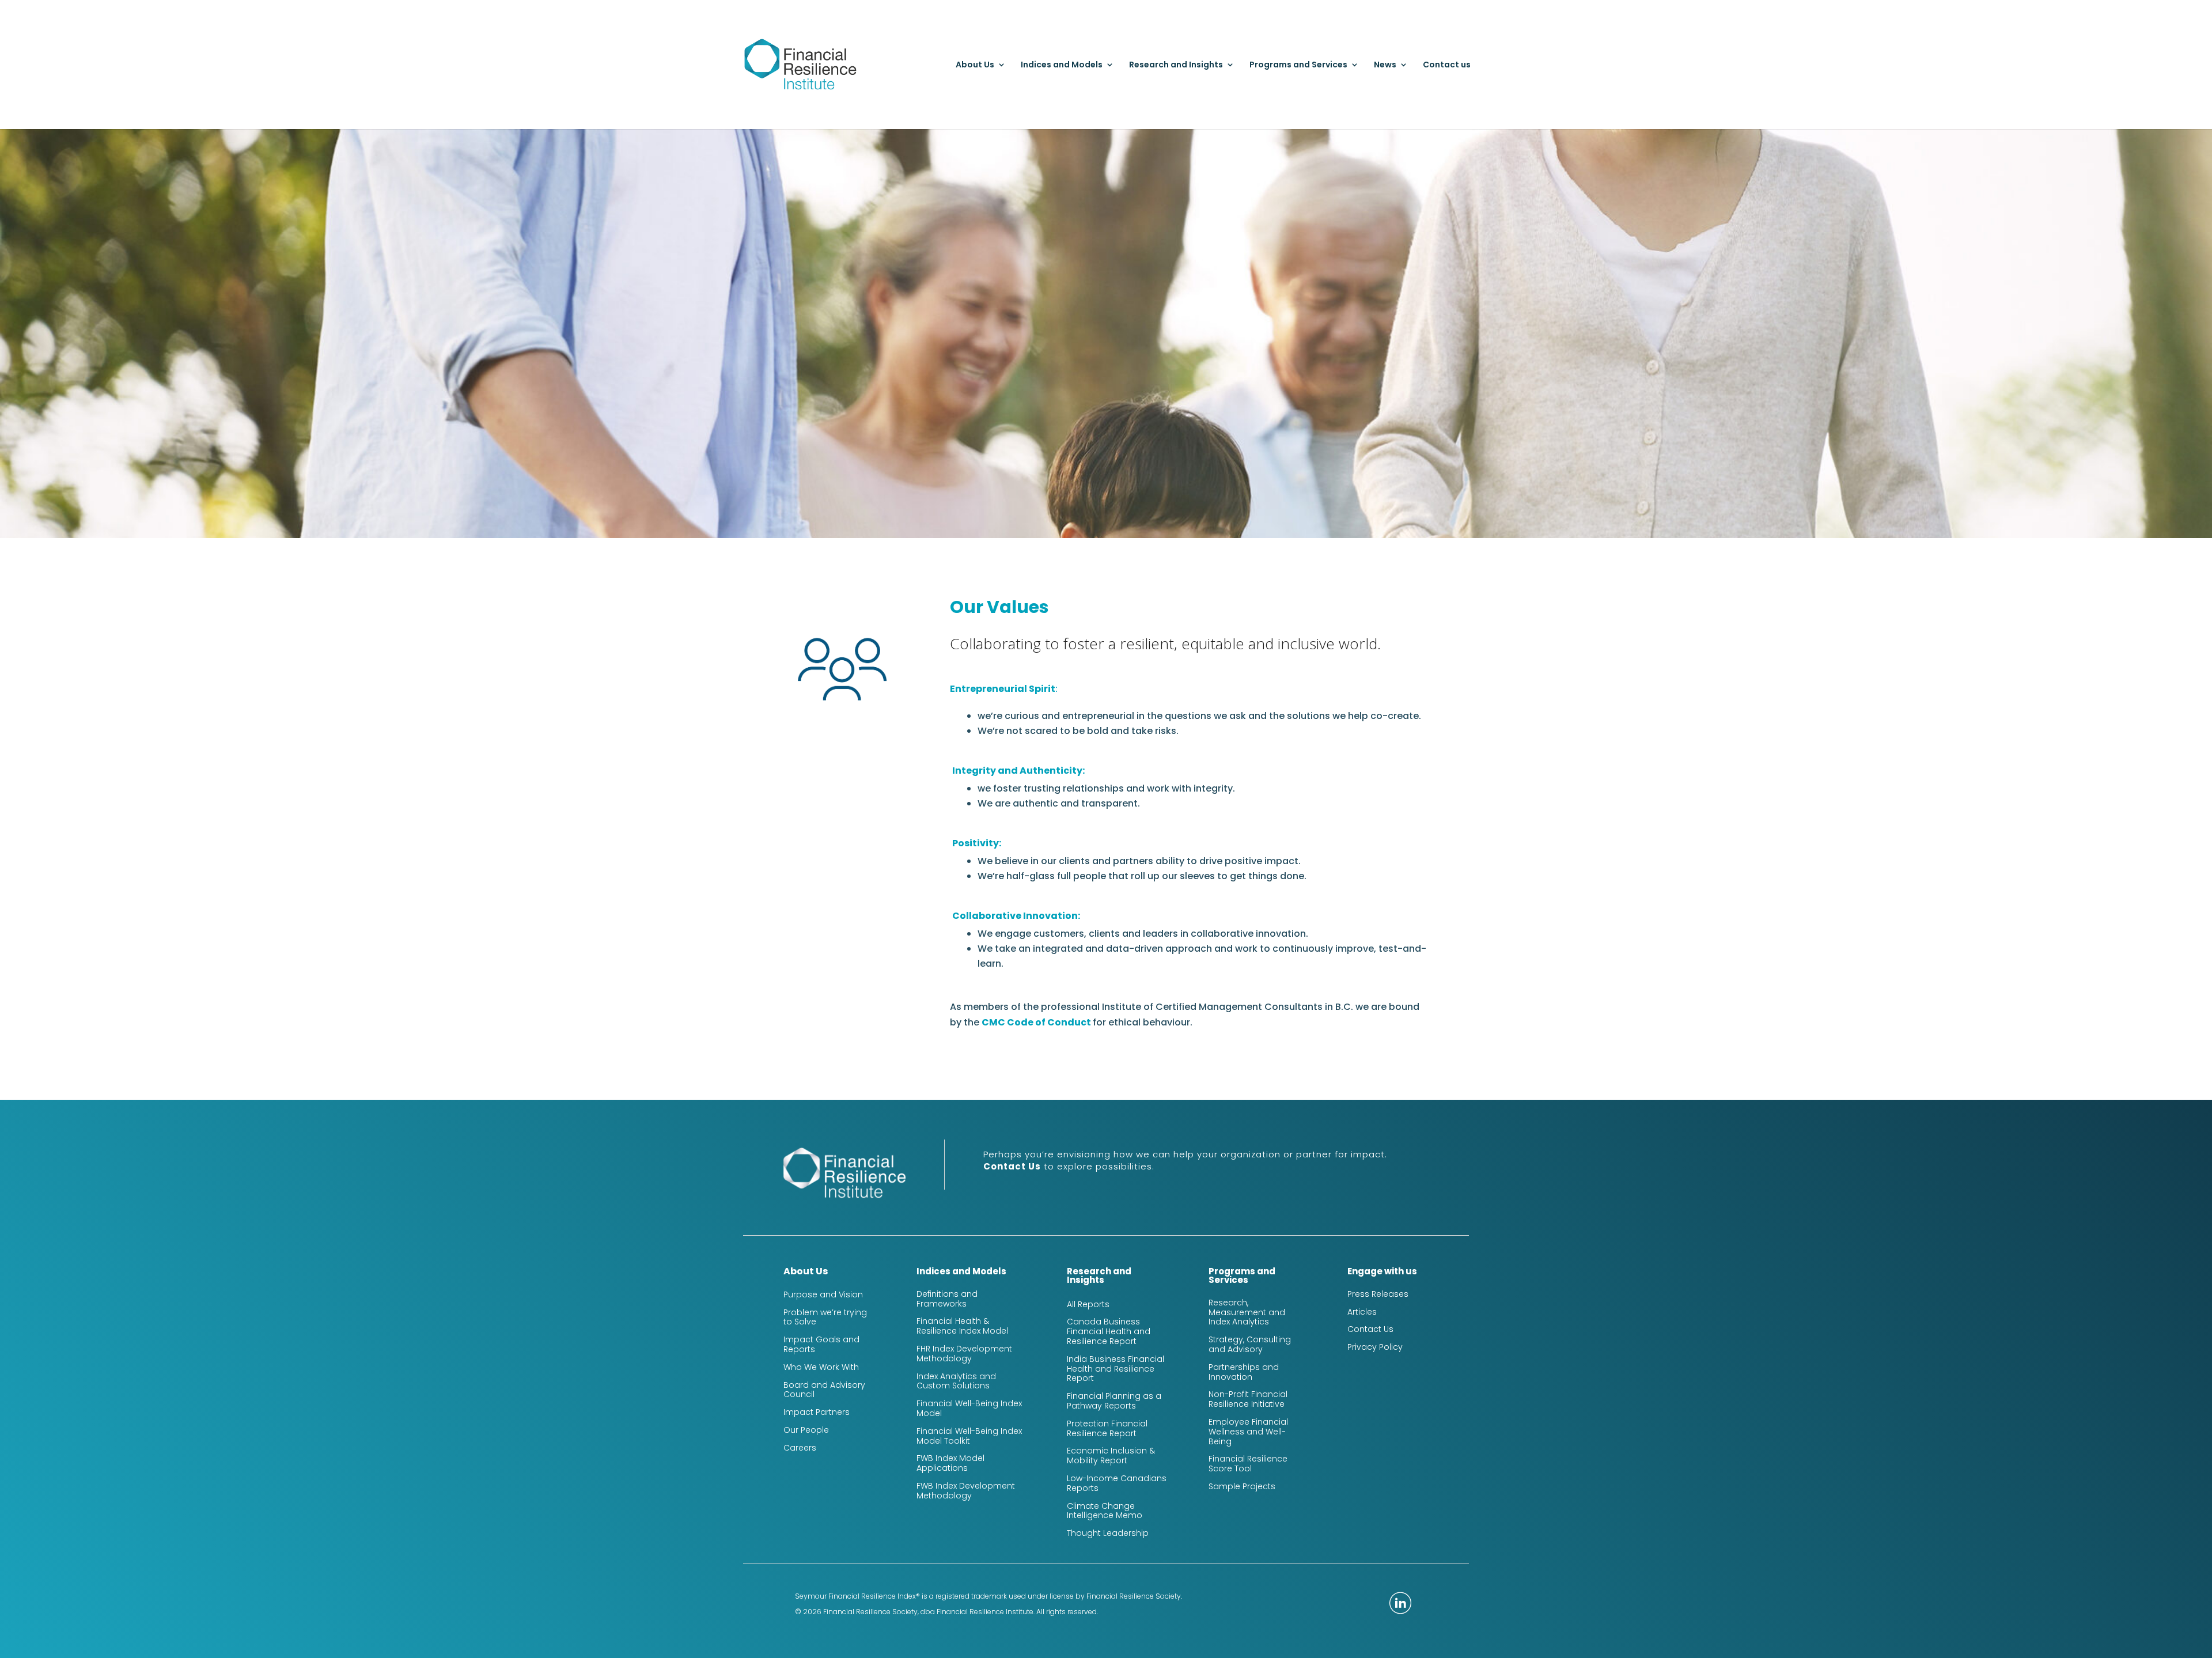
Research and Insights (1176, 65)
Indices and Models (1062, 65)
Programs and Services (1298, 65)
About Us (975, 65)
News (1385, 65)
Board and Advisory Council (824, 1390)
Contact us (1447, 65)
